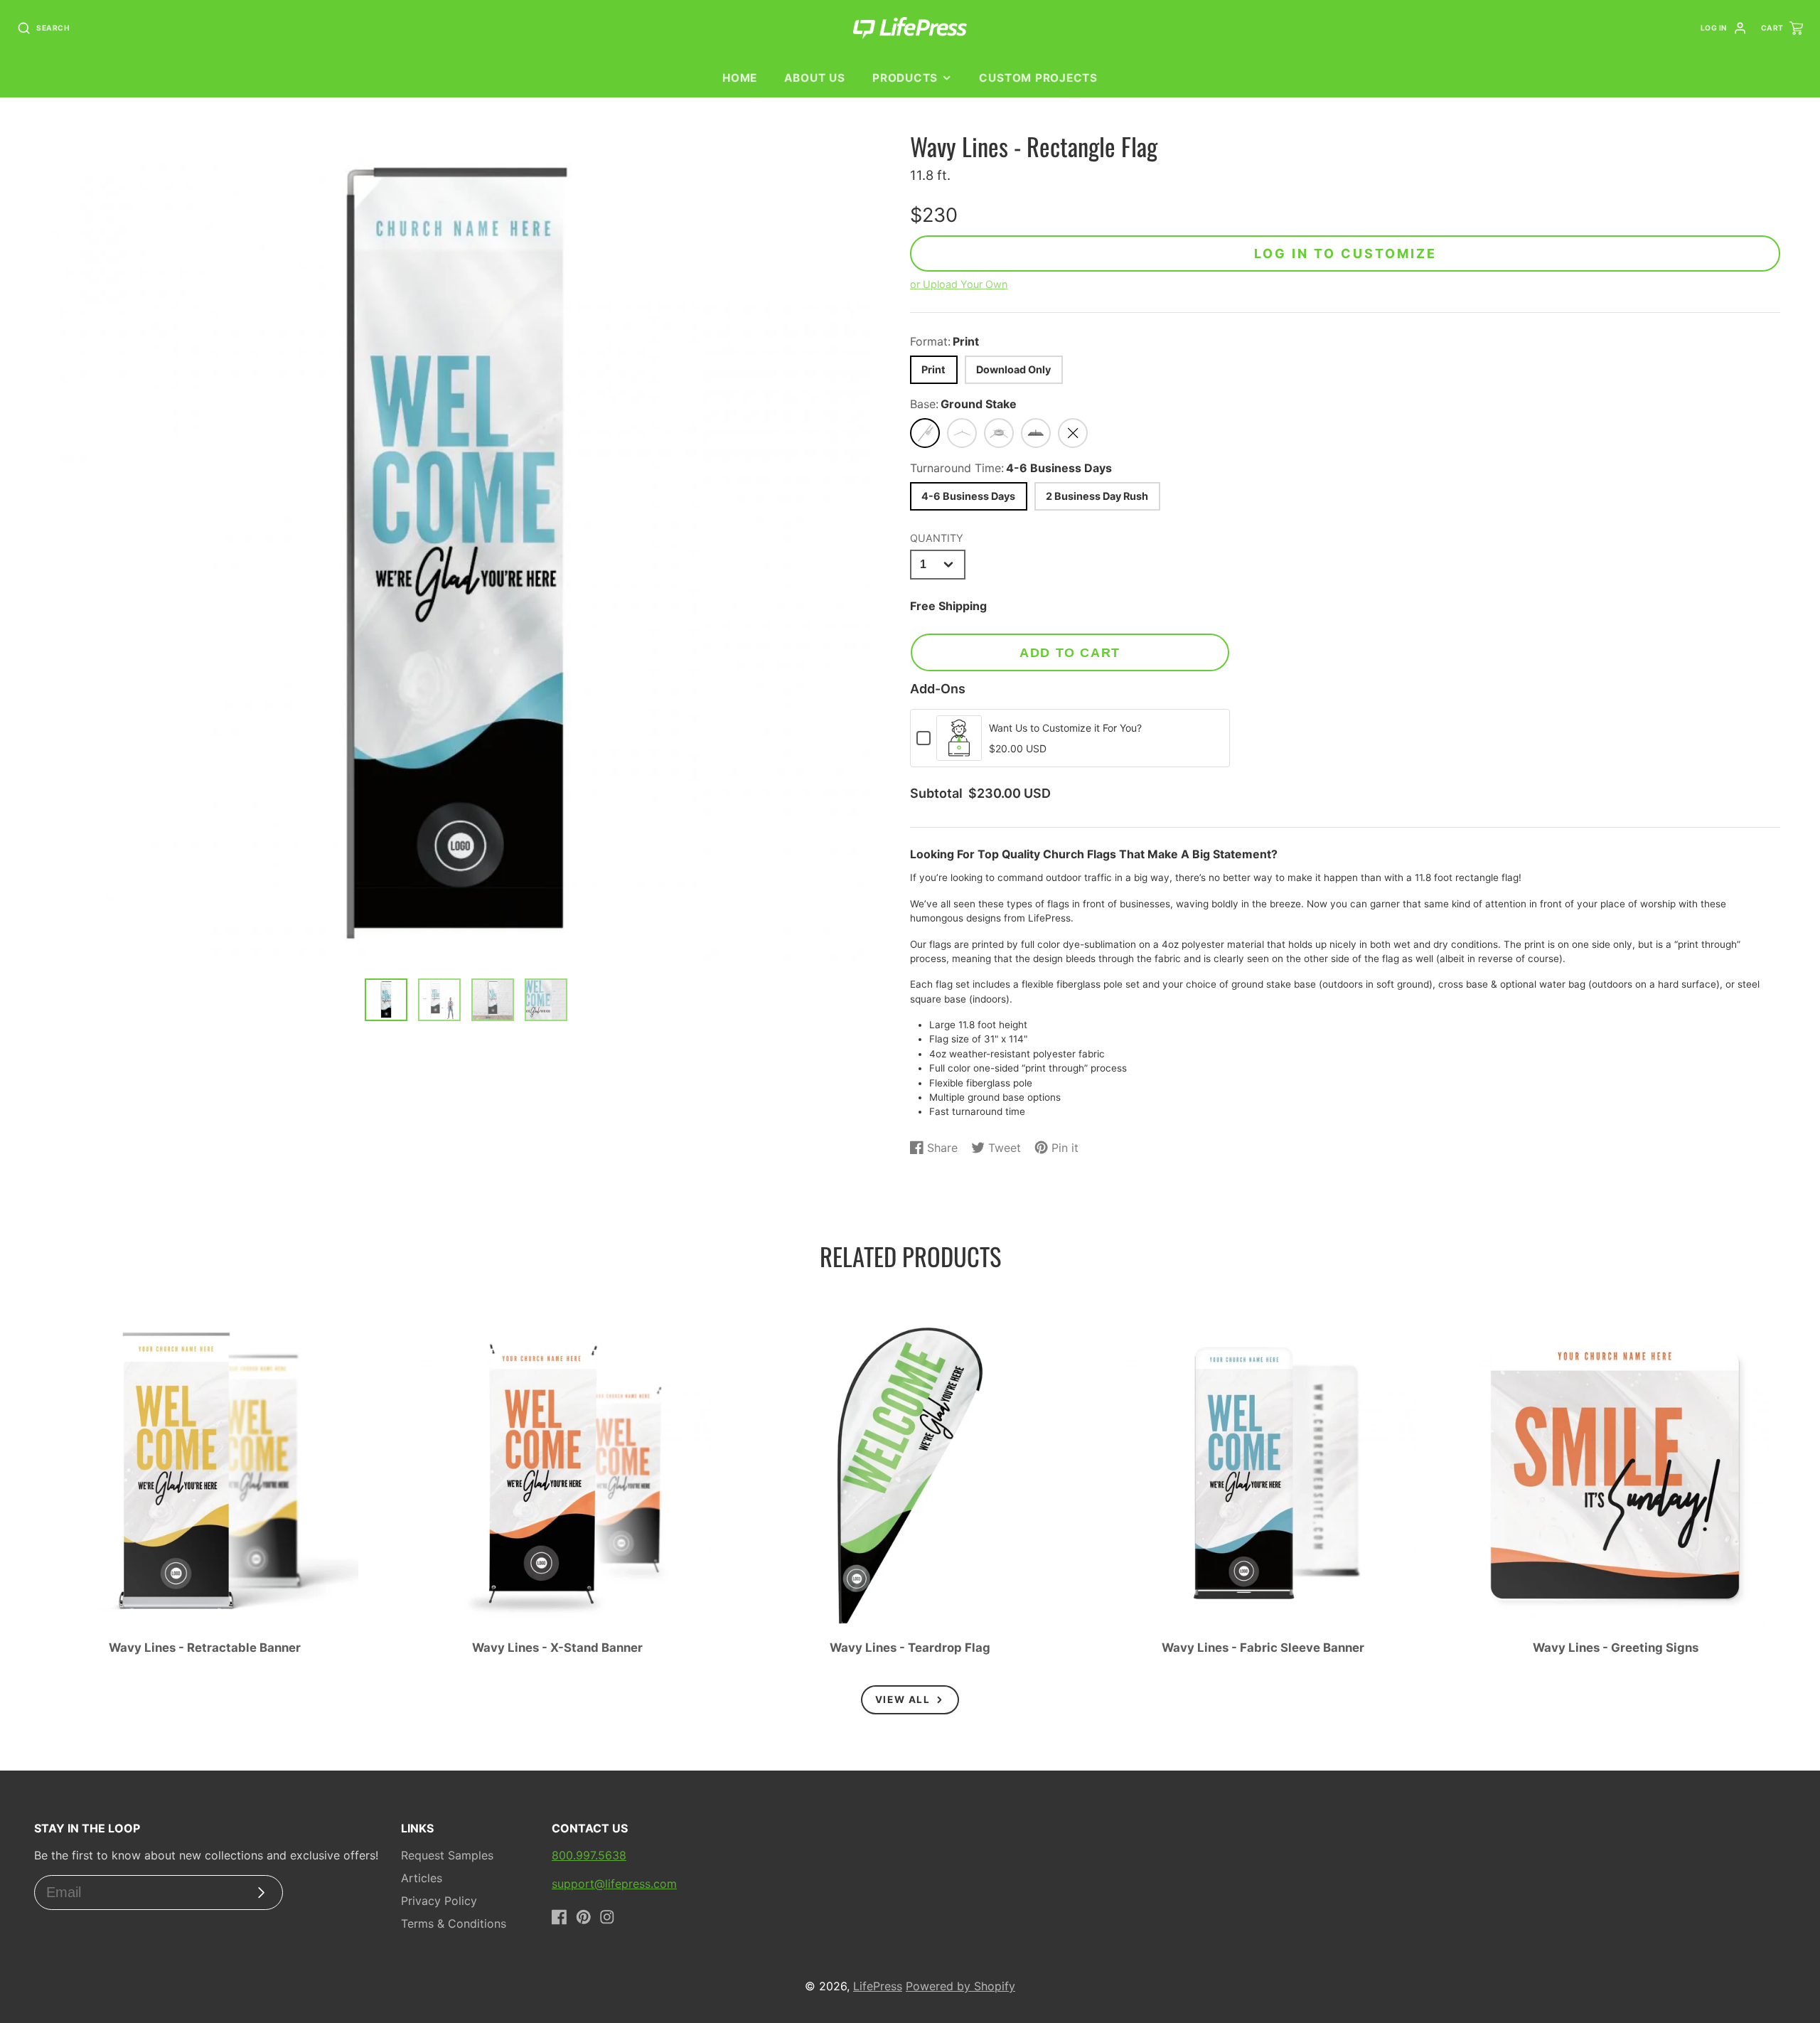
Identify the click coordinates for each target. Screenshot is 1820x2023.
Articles (422, 1878)
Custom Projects (1038, 78)
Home (740, 78)
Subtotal (936, 794)
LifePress (878, 1986)
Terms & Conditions (454, 1923)
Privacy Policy (439, 1901)
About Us (814, 78)
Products (905, 78)
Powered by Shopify (960, 1986)
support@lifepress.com (614, 1884)
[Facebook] (560, 1917)
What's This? (959, 753)
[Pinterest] (584, 1917)
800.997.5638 (589, 1855)
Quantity (937, 538)
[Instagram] (607, 1917)
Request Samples (447, 1855)
